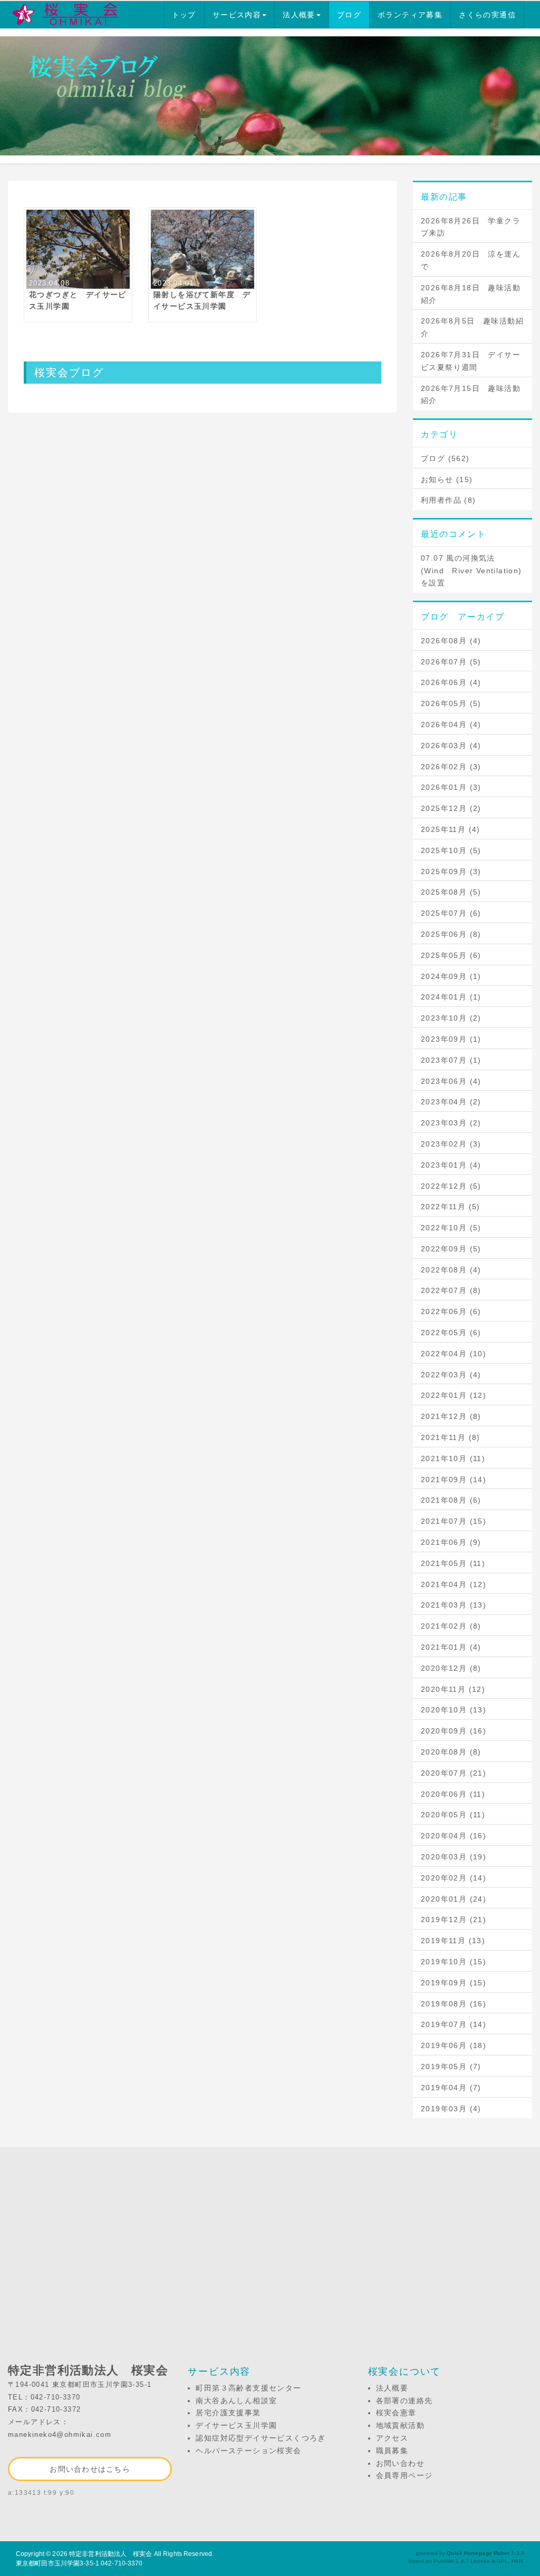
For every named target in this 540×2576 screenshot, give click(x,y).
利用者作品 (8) (449, 500)
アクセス (392, 2438)
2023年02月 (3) (451, 1144)
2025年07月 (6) (451, 913)
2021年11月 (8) (451, 1437)
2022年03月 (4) (451, 1375)
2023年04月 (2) (451, 1102)
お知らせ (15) (447, 479)
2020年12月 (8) (451, 1668)
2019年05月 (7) (451, 2066)
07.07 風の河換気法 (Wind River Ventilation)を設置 (471, 571)
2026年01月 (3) (451, 787)
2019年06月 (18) (454, 2045)
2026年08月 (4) (451, 641)
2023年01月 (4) (451, 1165)
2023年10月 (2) (451, 1018)
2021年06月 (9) (451, 1542)
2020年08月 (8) (451, 1752)
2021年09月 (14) (454, 1480)
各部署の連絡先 (404, 2401)
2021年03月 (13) (454, 1605)
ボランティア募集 (410, 15)
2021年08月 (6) (451, 1500)
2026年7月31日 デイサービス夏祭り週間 (471, 361)
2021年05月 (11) (453, 1563)
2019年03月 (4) (451, 2109)
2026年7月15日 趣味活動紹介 (471, 395)
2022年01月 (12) (454, 1395)
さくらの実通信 (487, 15)
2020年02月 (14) (454, 1878)
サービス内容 (237, 15)
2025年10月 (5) (451, 850)
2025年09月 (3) (451, 871)
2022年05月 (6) (451, 1333)
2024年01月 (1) (451, 997)
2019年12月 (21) (454, 1919)
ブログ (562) (445, 458)
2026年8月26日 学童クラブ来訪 (471, 227)
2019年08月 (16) (454, 2004)
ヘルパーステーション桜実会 (248, 2451)
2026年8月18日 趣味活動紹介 (471, 294)
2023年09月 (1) (451, 1039)
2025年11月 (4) (451, 829)
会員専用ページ (404, 2475)
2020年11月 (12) (453, 1689)
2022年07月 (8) (451, 1290)
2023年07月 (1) (451, 1060)
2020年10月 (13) (454, 1710)
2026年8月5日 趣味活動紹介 (472, 327)
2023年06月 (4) (451, 1081)
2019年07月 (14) (454, 2024)
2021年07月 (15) (454, 1521)
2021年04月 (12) (454, 1584)
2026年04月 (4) (451, 724)
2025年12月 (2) (451, 808)
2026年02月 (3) (451, 767)
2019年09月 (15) (454, 1983)
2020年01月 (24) (454, 1899)
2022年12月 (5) (451, 1186)
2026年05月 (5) (451, 703)
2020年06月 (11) (453, 1794)
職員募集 (392, 2451)
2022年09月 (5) (451, 1249)
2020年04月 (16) (454, 1836)
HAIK (518, 2561)
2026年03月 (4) (451, 746)
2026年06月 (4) (451, 682)
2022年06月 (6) (451, 1311)
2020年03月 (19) (454, 1857)
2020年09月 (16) (454, 1731)
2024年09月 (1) (451, 976)
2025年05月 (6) (451, 955)
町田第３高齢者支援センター (248, 2388)
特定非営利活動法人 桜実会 (111, 2554)
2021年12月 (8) (451, 1416)
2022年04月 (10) (454, 1354)
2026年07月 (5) (451, 662)
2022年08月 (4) (451, 1270)
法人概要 (299, 15)
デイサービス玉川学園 (236, 2425)
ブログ (349, 15)
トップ (184, 15)
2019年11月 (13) (453, 1941)
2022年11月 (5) (451, 1207)
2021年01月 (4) (451, 1647)
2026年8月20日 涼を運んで (471, 260)
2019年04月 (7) (451, 2088)
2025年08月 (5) (451, 892)
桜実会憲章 (396, 2413)
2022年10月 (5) (451, 1228)
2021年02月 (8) (451, 1626)
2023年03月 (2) (451, 1123)
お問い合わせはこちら (90, 2469)
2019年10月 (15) (454, 1962)
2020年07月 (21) (454, 1773)
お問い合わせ (400, 2463)
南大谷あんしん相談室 (236, 2401)
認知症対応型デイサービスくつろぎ (261, 2438)
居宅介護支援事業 (228, 2413)
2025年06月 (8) (451, 934)
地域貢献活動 (400, 2425)
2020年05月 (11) (453, 1815)
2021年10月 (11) (453, 1458)
